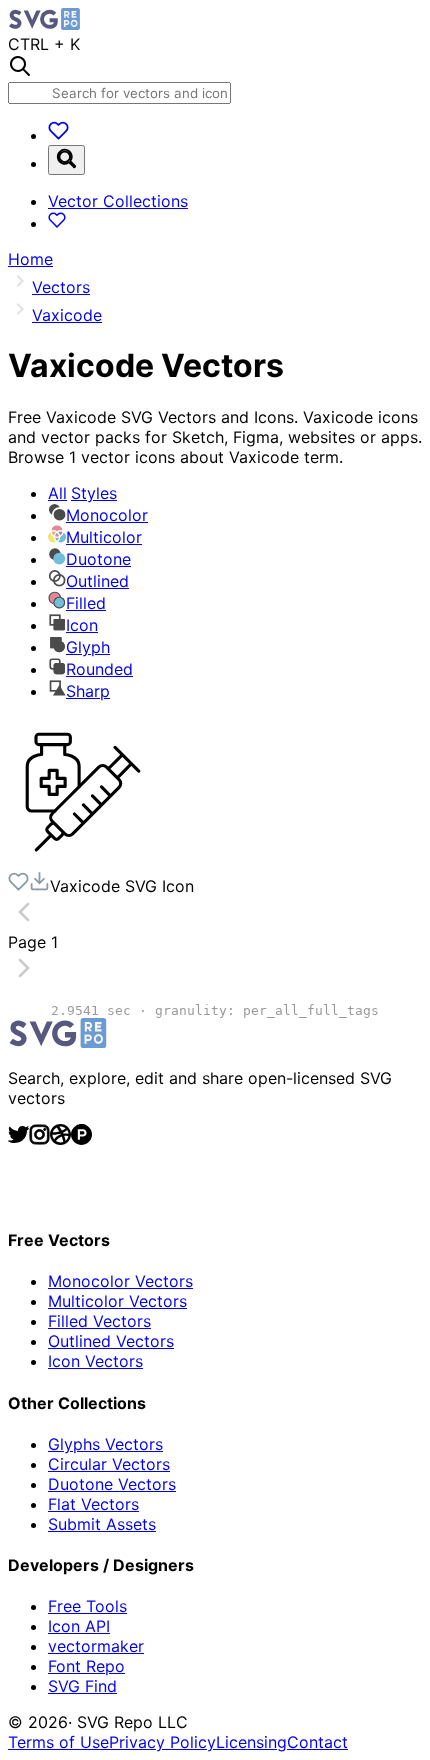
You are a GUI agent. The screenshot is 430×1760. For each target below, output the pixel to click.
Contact (317, 1742)
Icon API (79, 1626)
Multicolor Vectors (117, 1301)
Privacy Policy (162, 1742)
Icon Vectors (95, 1361)
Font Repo (86, 1666)
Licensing (251, 1742)
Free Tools (87, 1606)
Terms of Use (58, 1742)
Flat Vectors (93, 1504)
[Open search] (66, 160)
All (82, 493)
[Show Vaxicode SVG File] (83, 861)
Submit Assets (102, 1524)
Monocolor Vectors (120, 1281)
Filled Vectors (99, 1321)
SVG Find (82, 1686)
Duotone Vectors (112, 1484)
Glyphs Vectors (105, 1444)
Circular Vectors (109, 1464)
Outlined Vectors (111, 1341)
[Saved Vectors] (58, 135)
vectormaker (96, 1646)
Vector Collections (118, 201)
